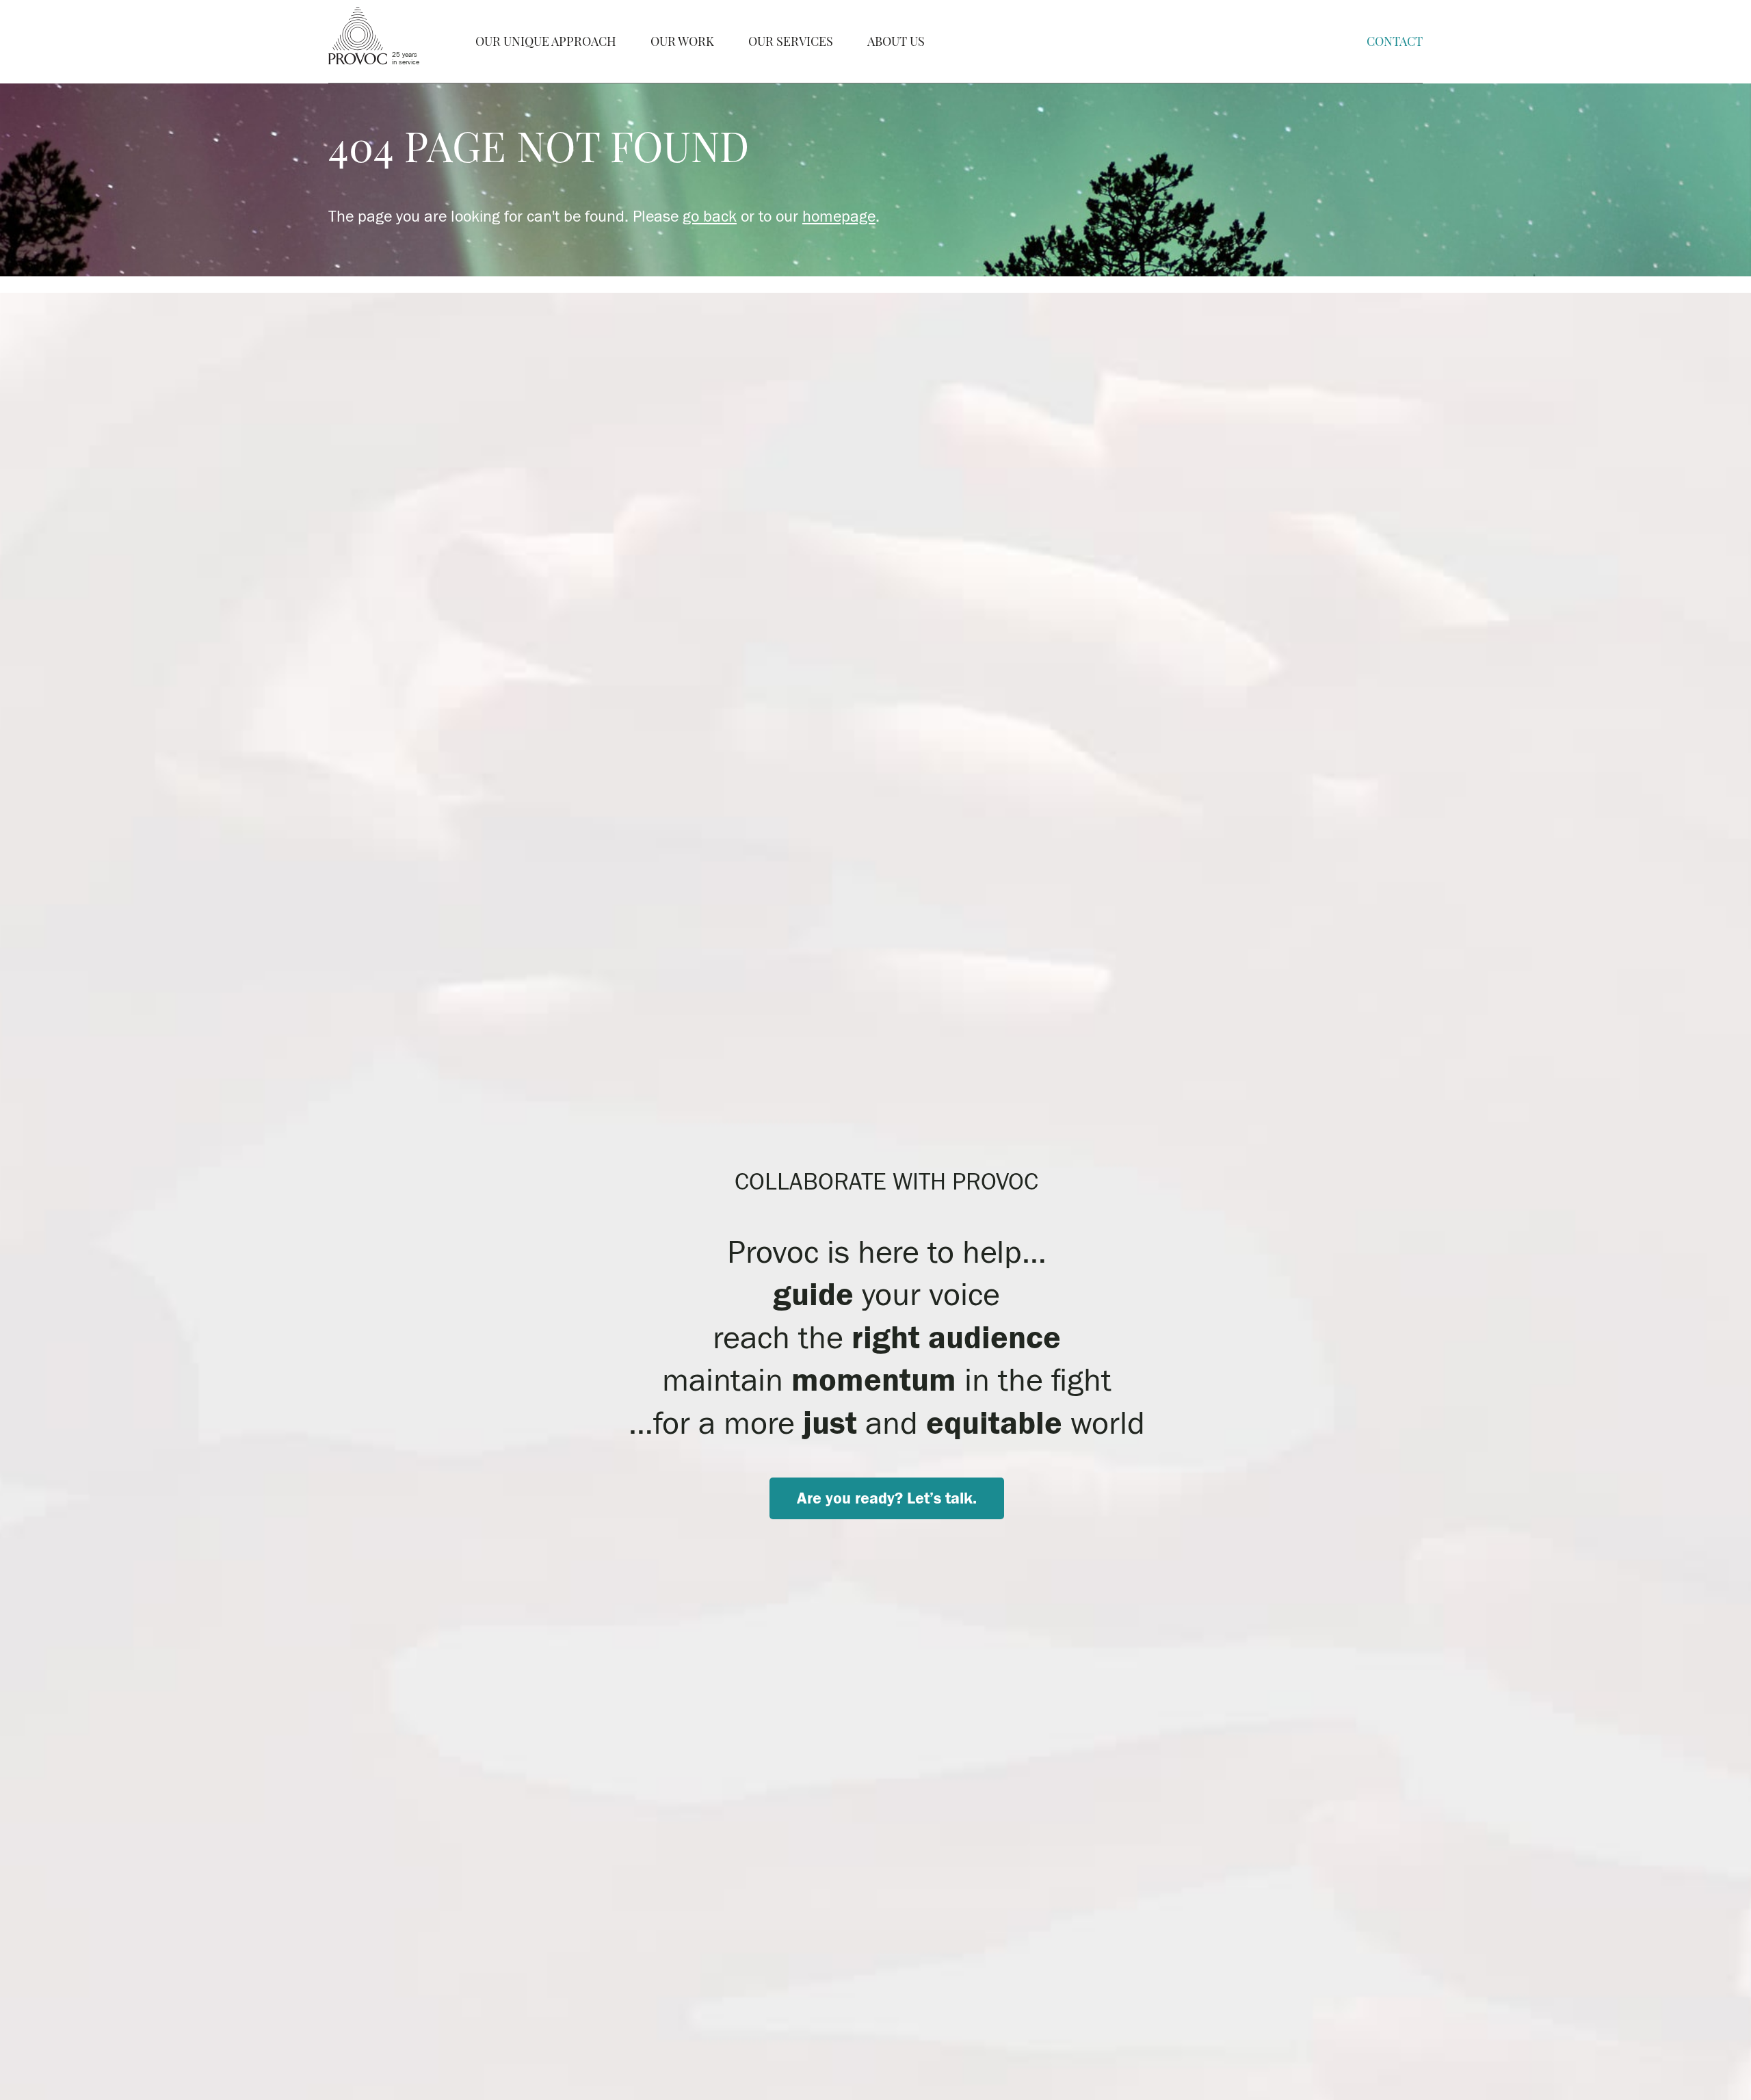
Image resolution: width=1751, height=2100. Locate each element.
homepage (839, 216)
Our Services (791, 41)
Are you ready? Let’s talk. (887, 1498)
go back (710, 216)
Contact (1395, 41)
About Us (896, 41)
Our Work (682, 41)
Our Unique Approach (546, 41)
